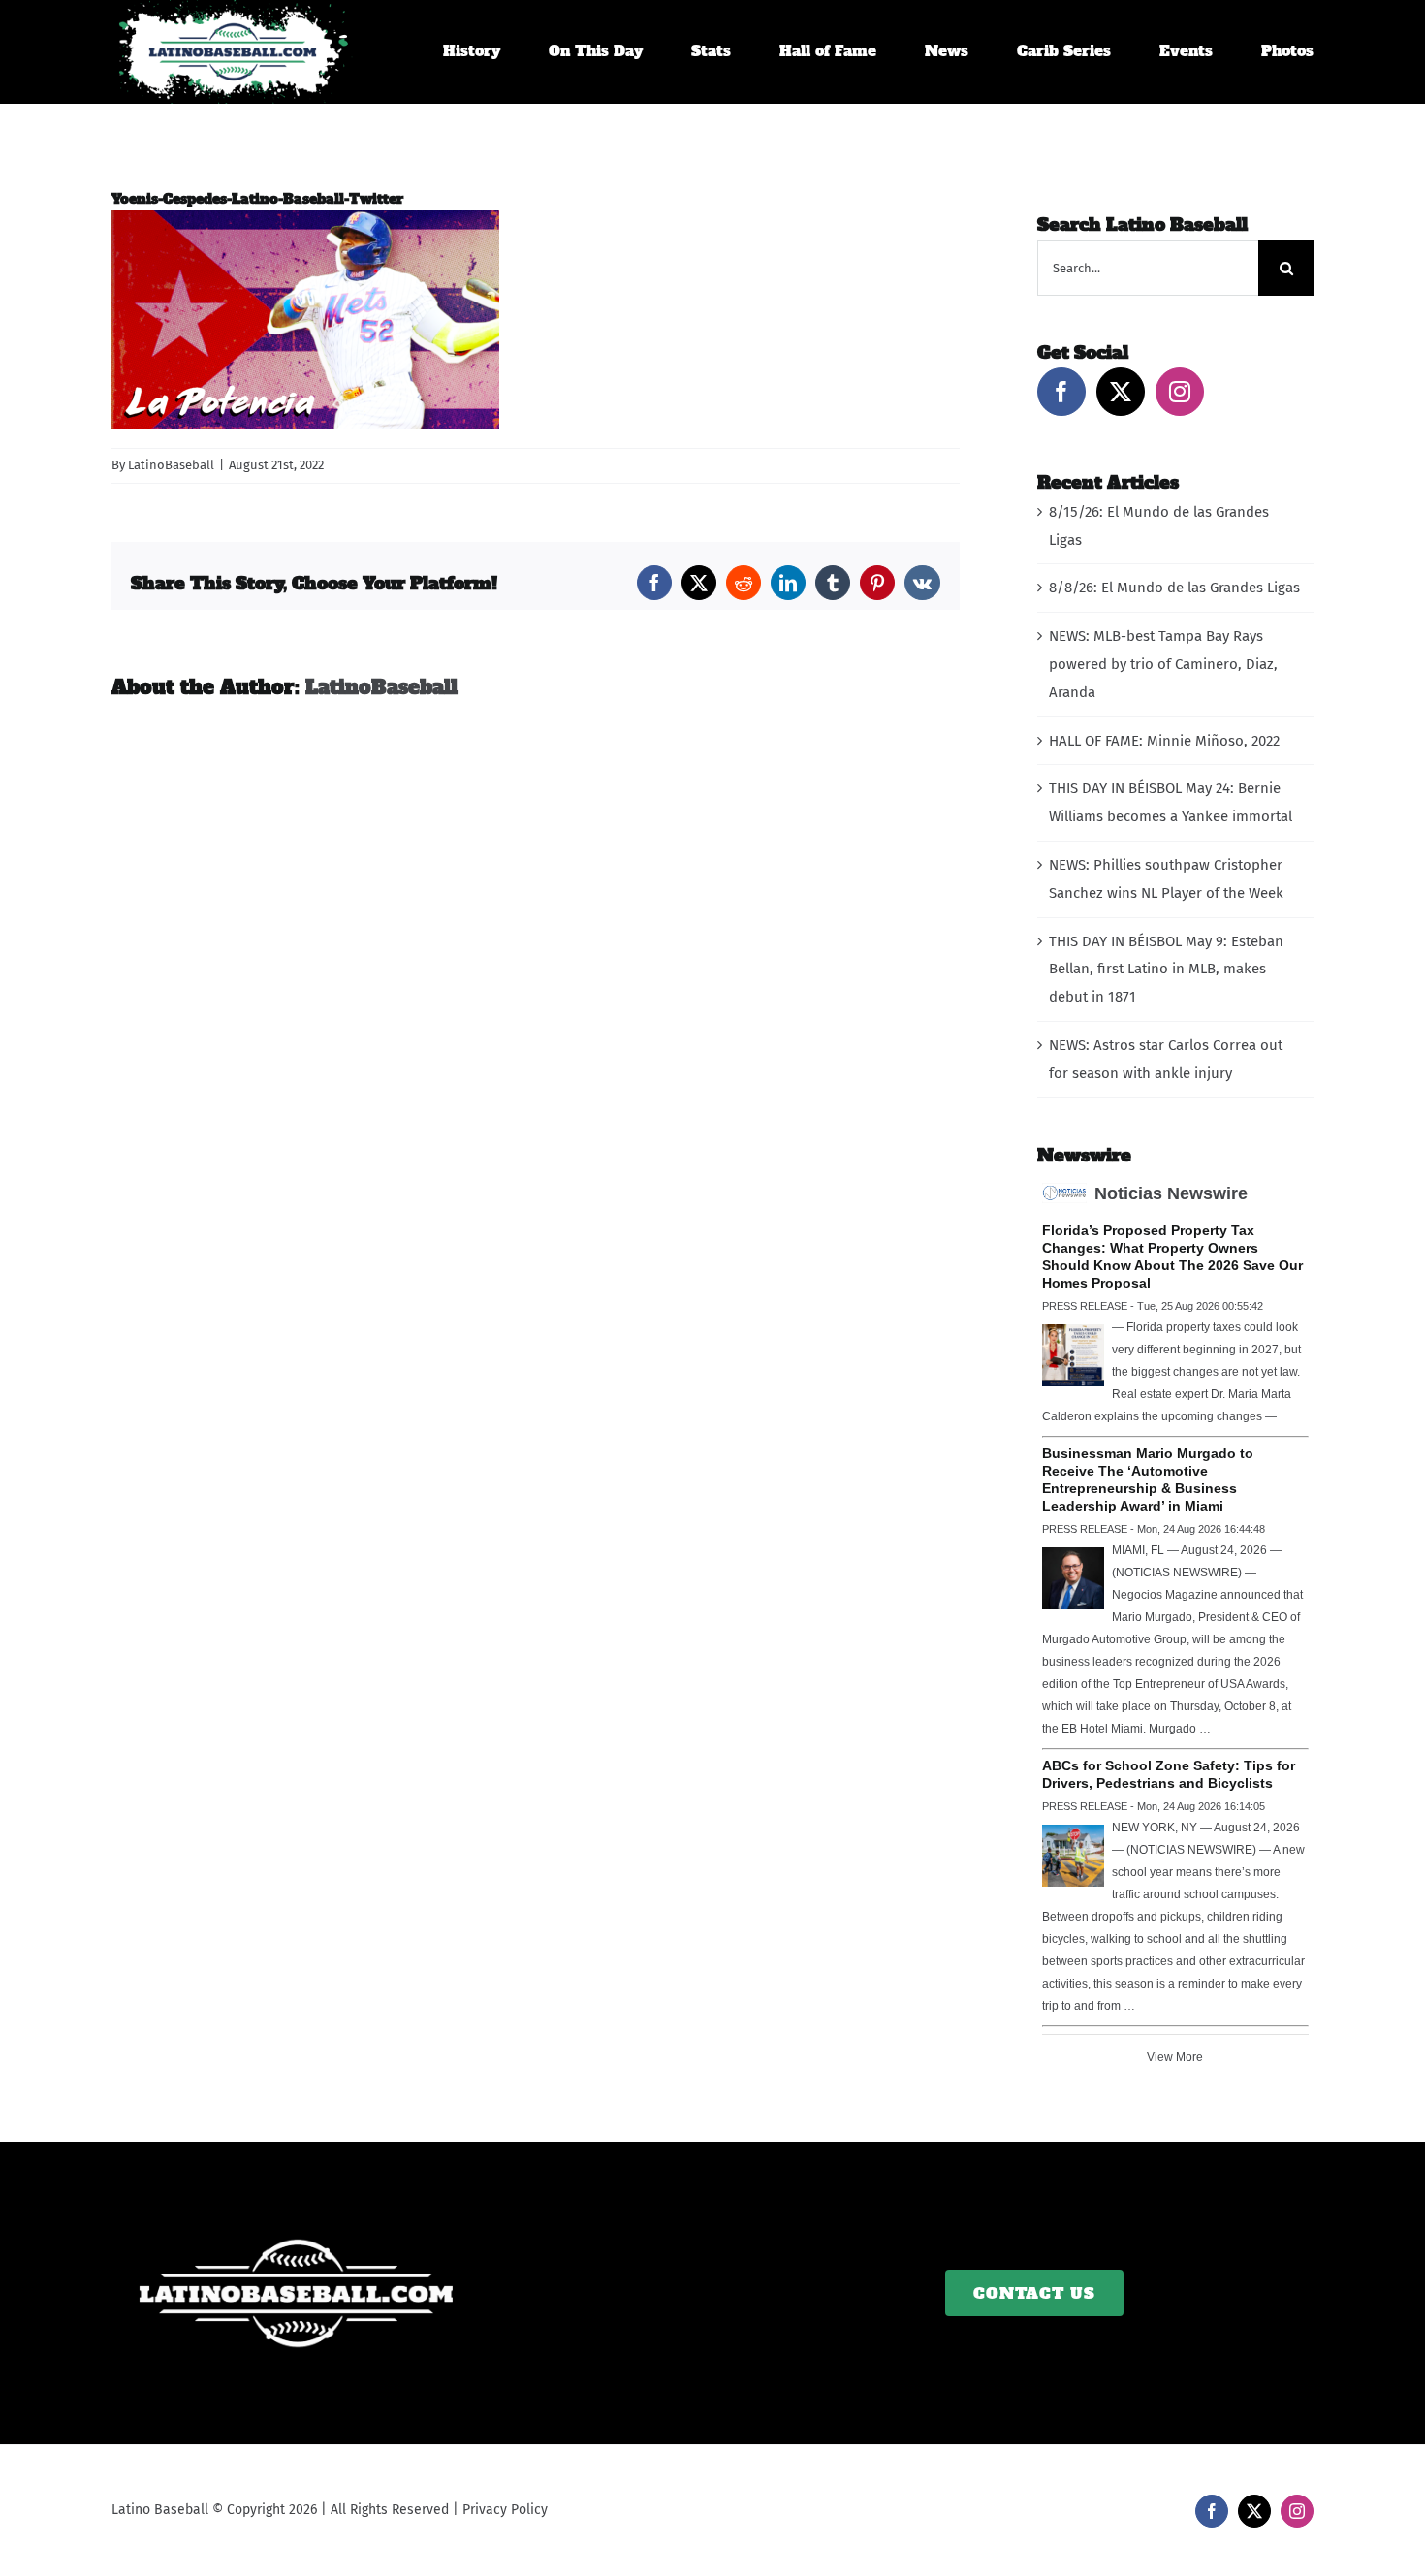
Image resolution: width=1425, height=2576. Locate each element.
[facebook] (1212, 2511)
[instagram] (1297, 2511)
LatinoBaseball (171, 465)
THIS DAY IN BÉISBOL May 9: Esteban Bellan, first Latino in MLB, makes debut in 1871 (1166, 970)
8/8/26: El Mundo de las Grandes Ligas (1174, 588)
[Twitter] (1121, 392)
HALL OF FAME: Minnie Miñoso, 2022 (1164, 741)
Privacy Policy (505, 2510)
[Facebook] (1061, 392)
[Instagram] (1180, 392)
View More (1175, 2057)
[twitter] (1254, 2511)
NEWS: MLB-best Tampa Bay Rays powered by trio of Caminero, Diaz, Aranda (1163, 664)
